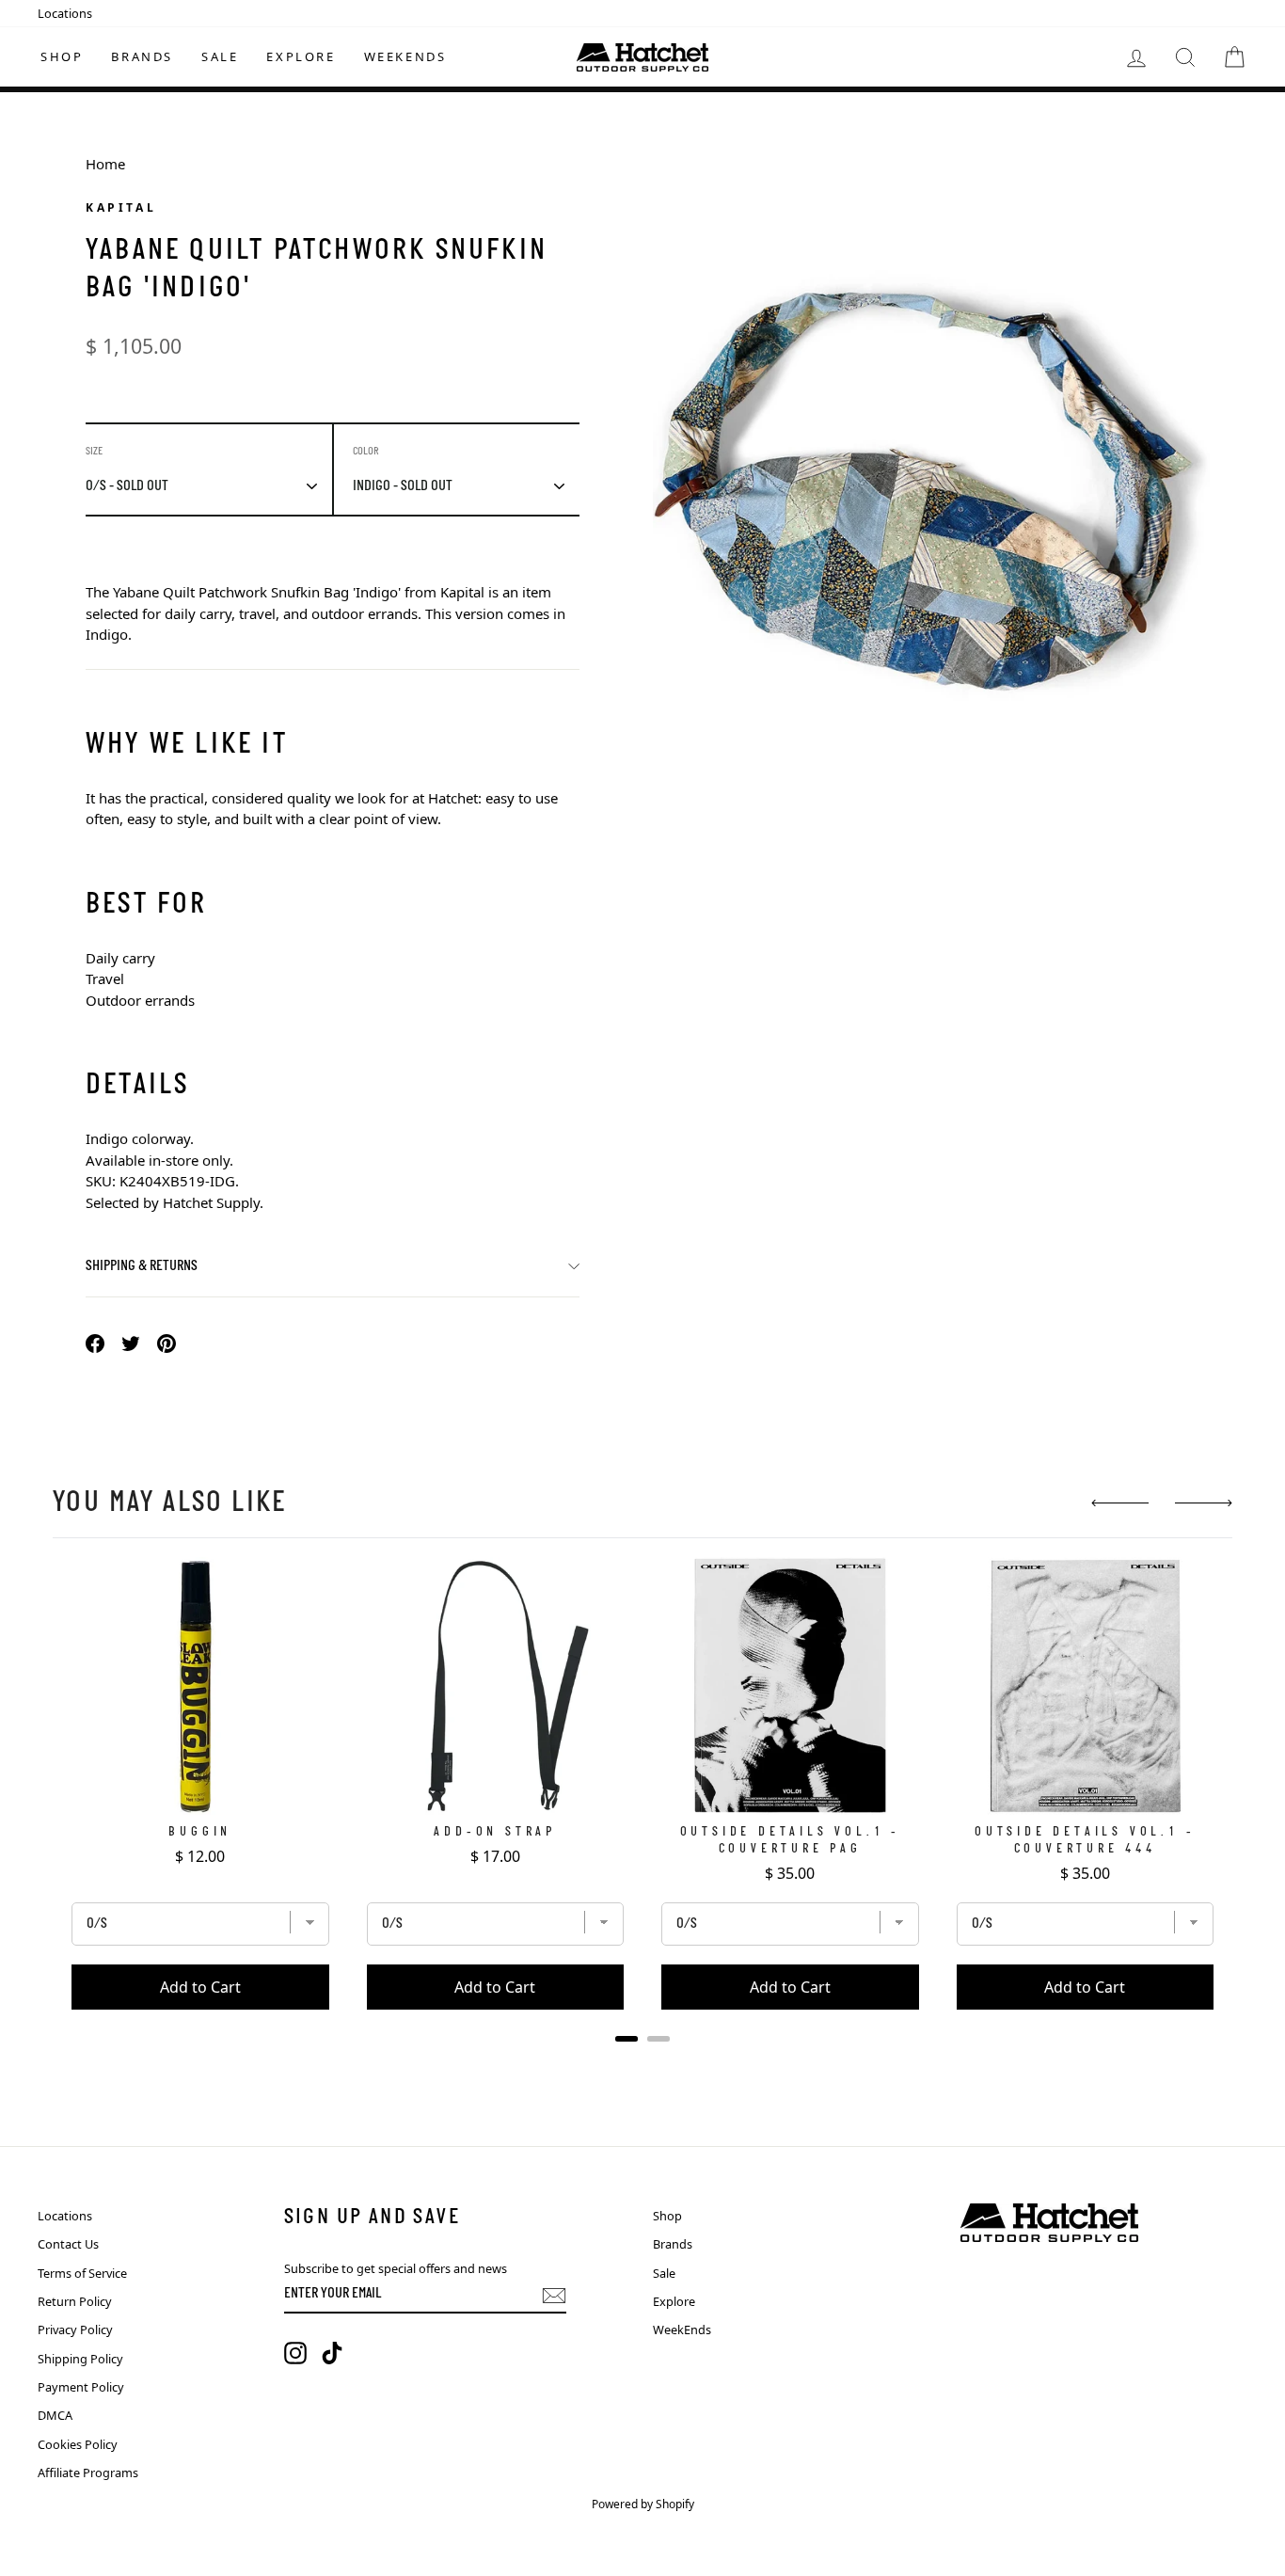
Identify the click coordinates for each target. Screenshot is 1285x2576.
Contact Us (68, 2244)
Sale (220, 56)
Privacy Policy (75, 2330)
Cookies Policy (78, 2444)
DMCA (55, 2415)
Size (94, 452)
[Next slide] (1204, 1503)
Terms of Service (82, 2273)
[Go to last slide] (1120, 1503)
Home (105, 164)
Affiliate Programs (88, 2473)
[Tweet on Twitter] (131, 1342)
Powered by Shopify (643, 2504)
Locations (65, 13)
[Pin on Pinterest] (167, 1342)
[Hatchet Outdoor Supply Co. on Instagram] (295, 2353)
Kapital (121, 207)
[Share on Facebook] (95, 1342)
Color (366, 452)
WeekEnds (405, 56)
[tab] (627, 2039)
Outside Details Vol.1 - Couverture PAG (790, 1841)
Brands (142, 56)
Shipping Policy (80, 2359)
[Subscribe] (554, 2296)
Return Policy (75, 2301)
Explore (301, 56)
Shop (62, 56)
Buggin (200, 1832)
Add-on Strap (495, 1832)
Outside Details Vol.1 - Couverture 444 (1085, 1841)
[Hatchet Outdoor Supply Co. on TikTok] (332, 2353)
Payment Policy (81, 2387)
